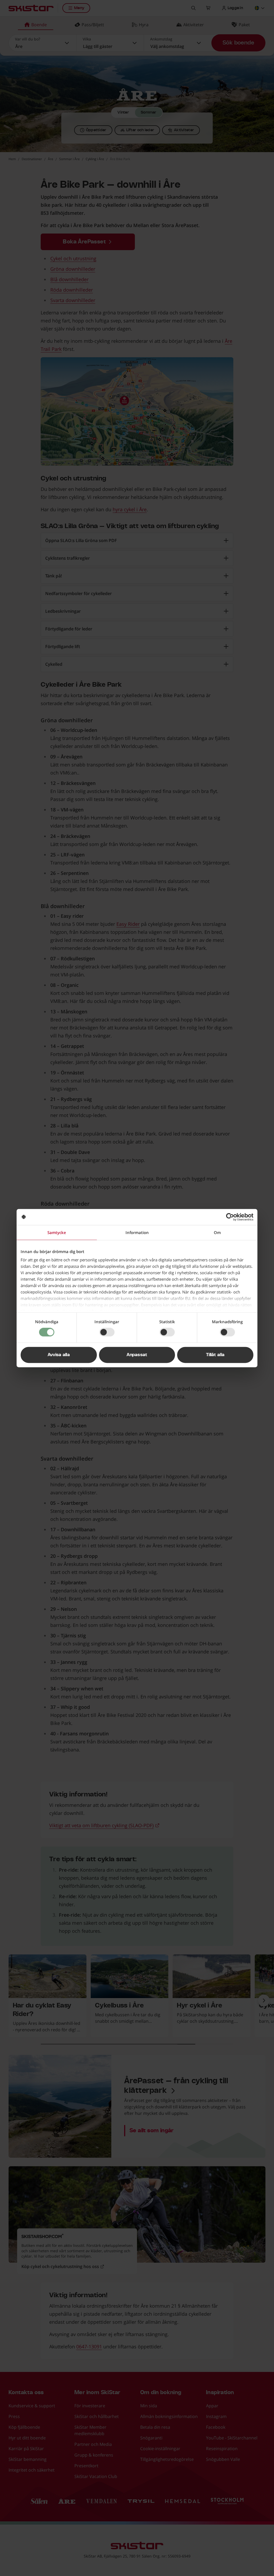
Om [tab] (217, 1232)
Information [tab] (137, 1232)
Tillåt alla (215, 1355)
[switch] (107, 1332)
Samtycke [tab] (57, 1232)
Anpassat (137, 1355)
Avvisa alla (59, 1355)
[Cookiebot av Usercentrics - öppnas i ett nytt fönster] (230, 1217)
